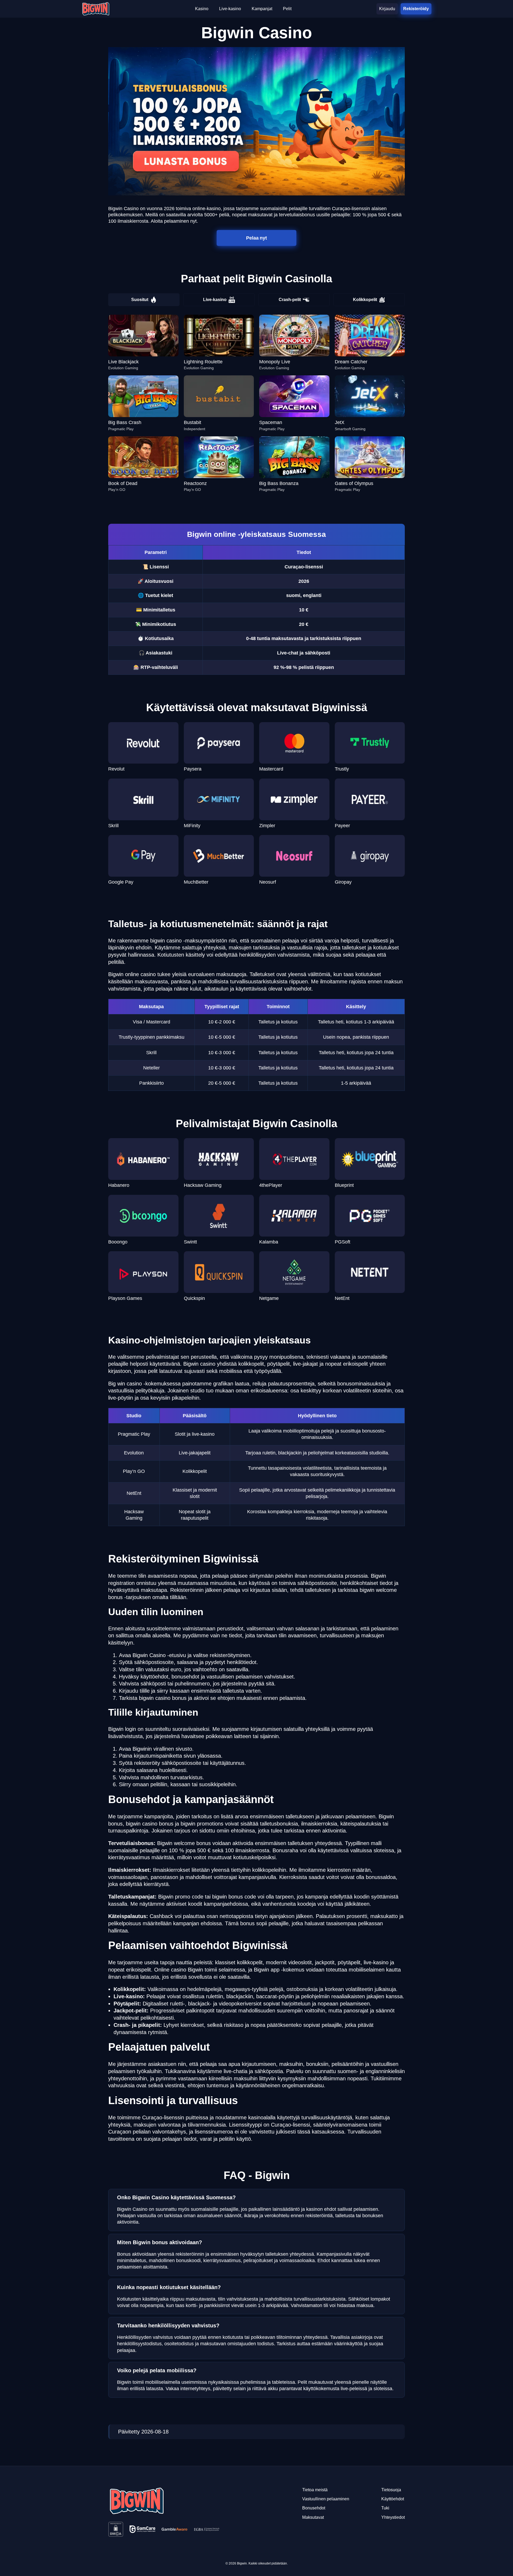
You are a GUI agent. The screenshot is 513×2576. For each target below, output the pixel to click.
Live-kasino (215, 300)
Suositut (140, 300)
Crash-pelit (290, 300)
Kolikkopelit (365, 300)
